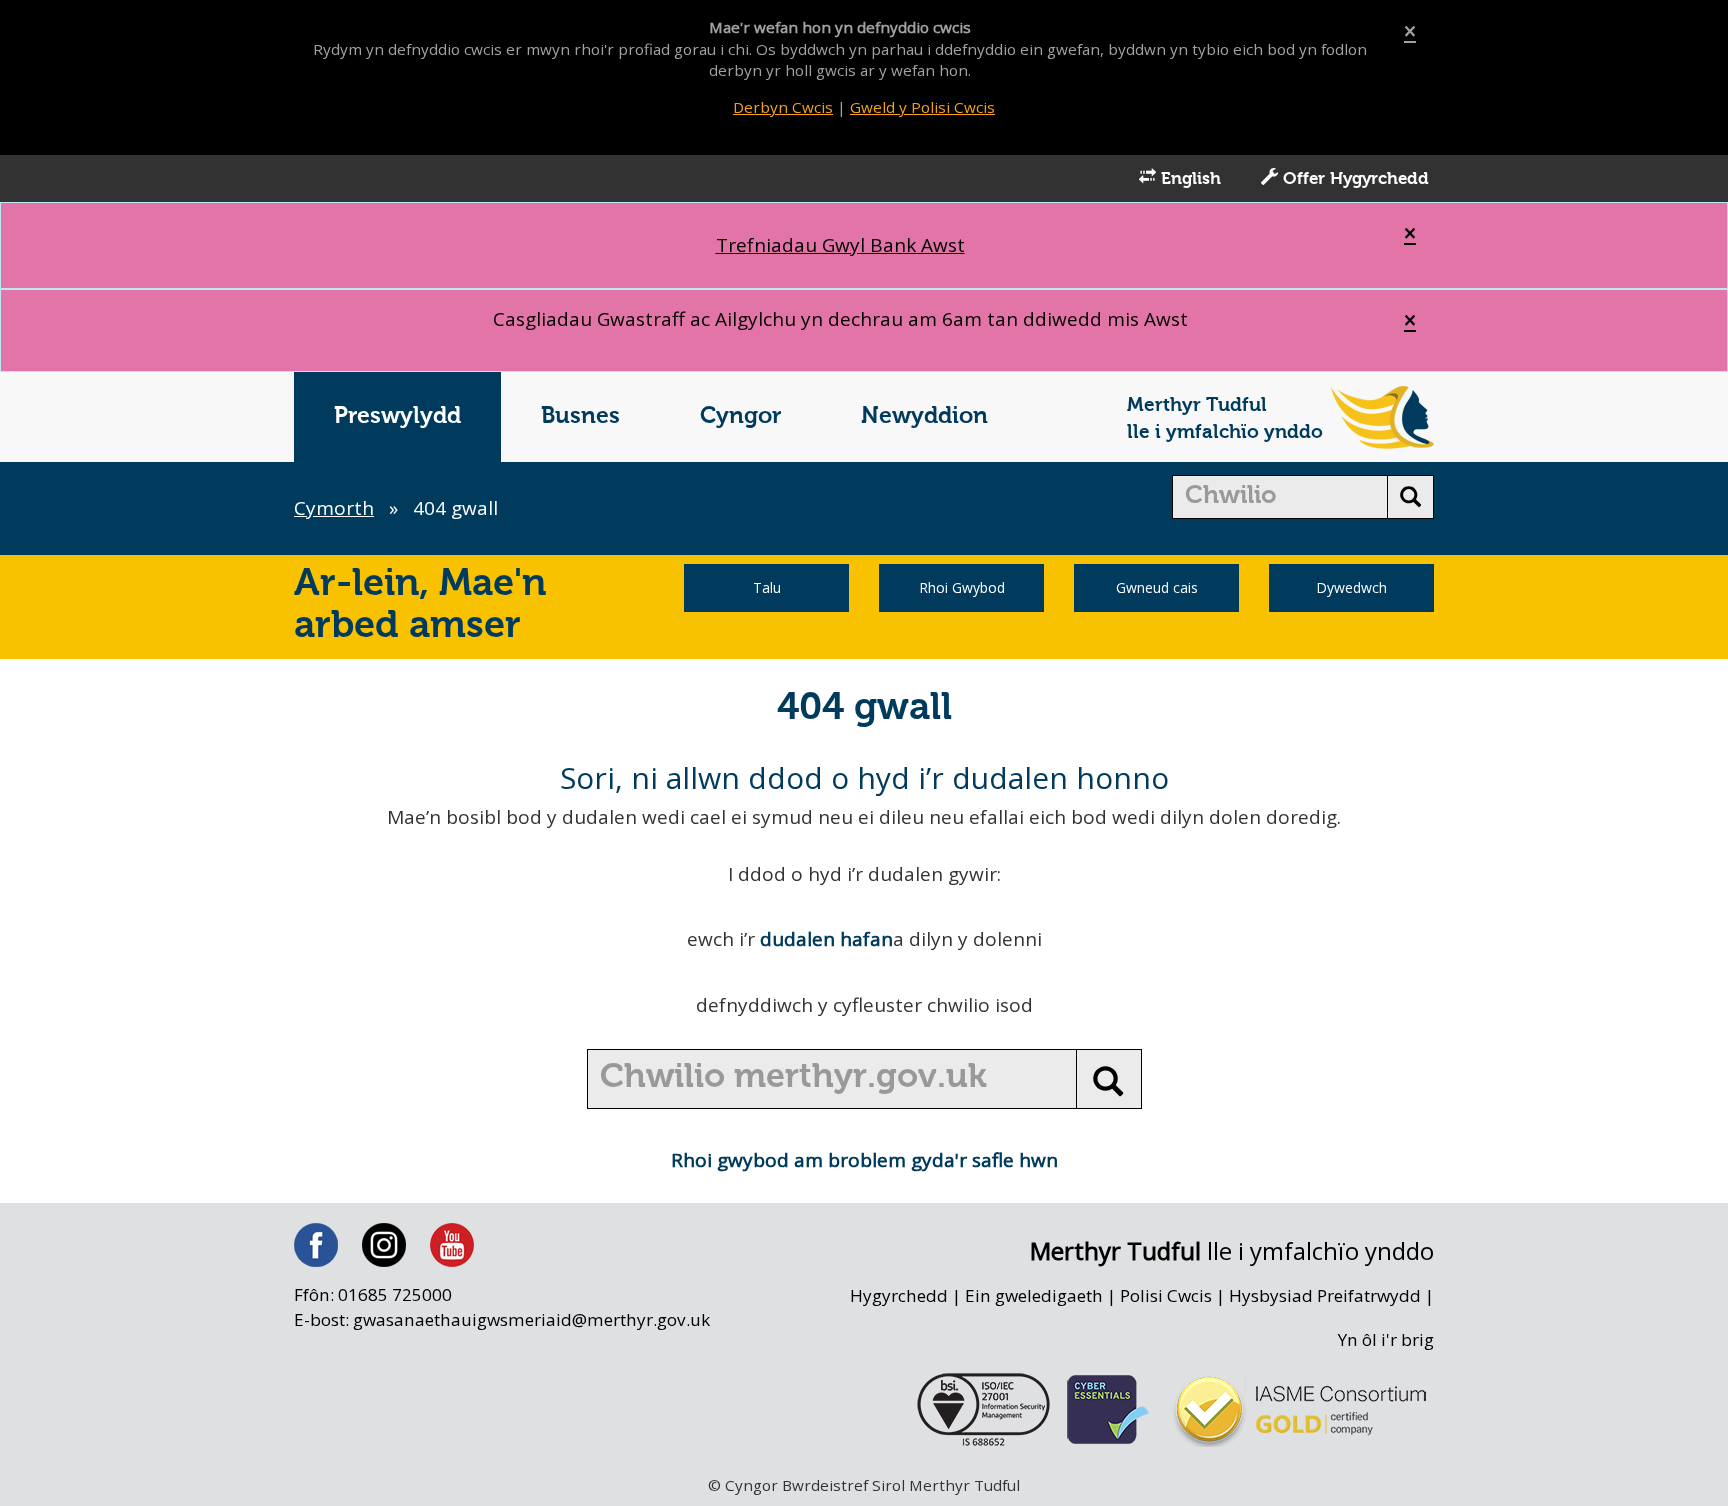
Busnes (580, 416)
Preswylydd (397, 416)
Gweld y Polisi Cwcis (922, 107)
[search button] (1410, 497)
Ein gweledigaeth (1034, 1295)
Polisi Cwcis (1166, 1295)
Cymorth (334, 508)
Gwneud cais (1157, 587)
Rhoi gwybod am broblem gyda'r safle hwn (864, 1160)
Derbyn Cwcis (783, 107)
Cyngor (740, 416)
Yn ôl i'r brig (1386, 1339)
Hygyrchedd (899, 1295)
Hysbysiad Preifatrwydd (1325, 1295)
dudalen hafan (826, 939)
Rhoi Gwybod (962, 587)
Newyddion (924, 416)
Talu (767, 587)
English (1188, 179)
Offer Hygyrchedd (1353, 179)
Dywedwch (1351, 587)
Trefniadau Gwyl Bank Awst (840, 245)
